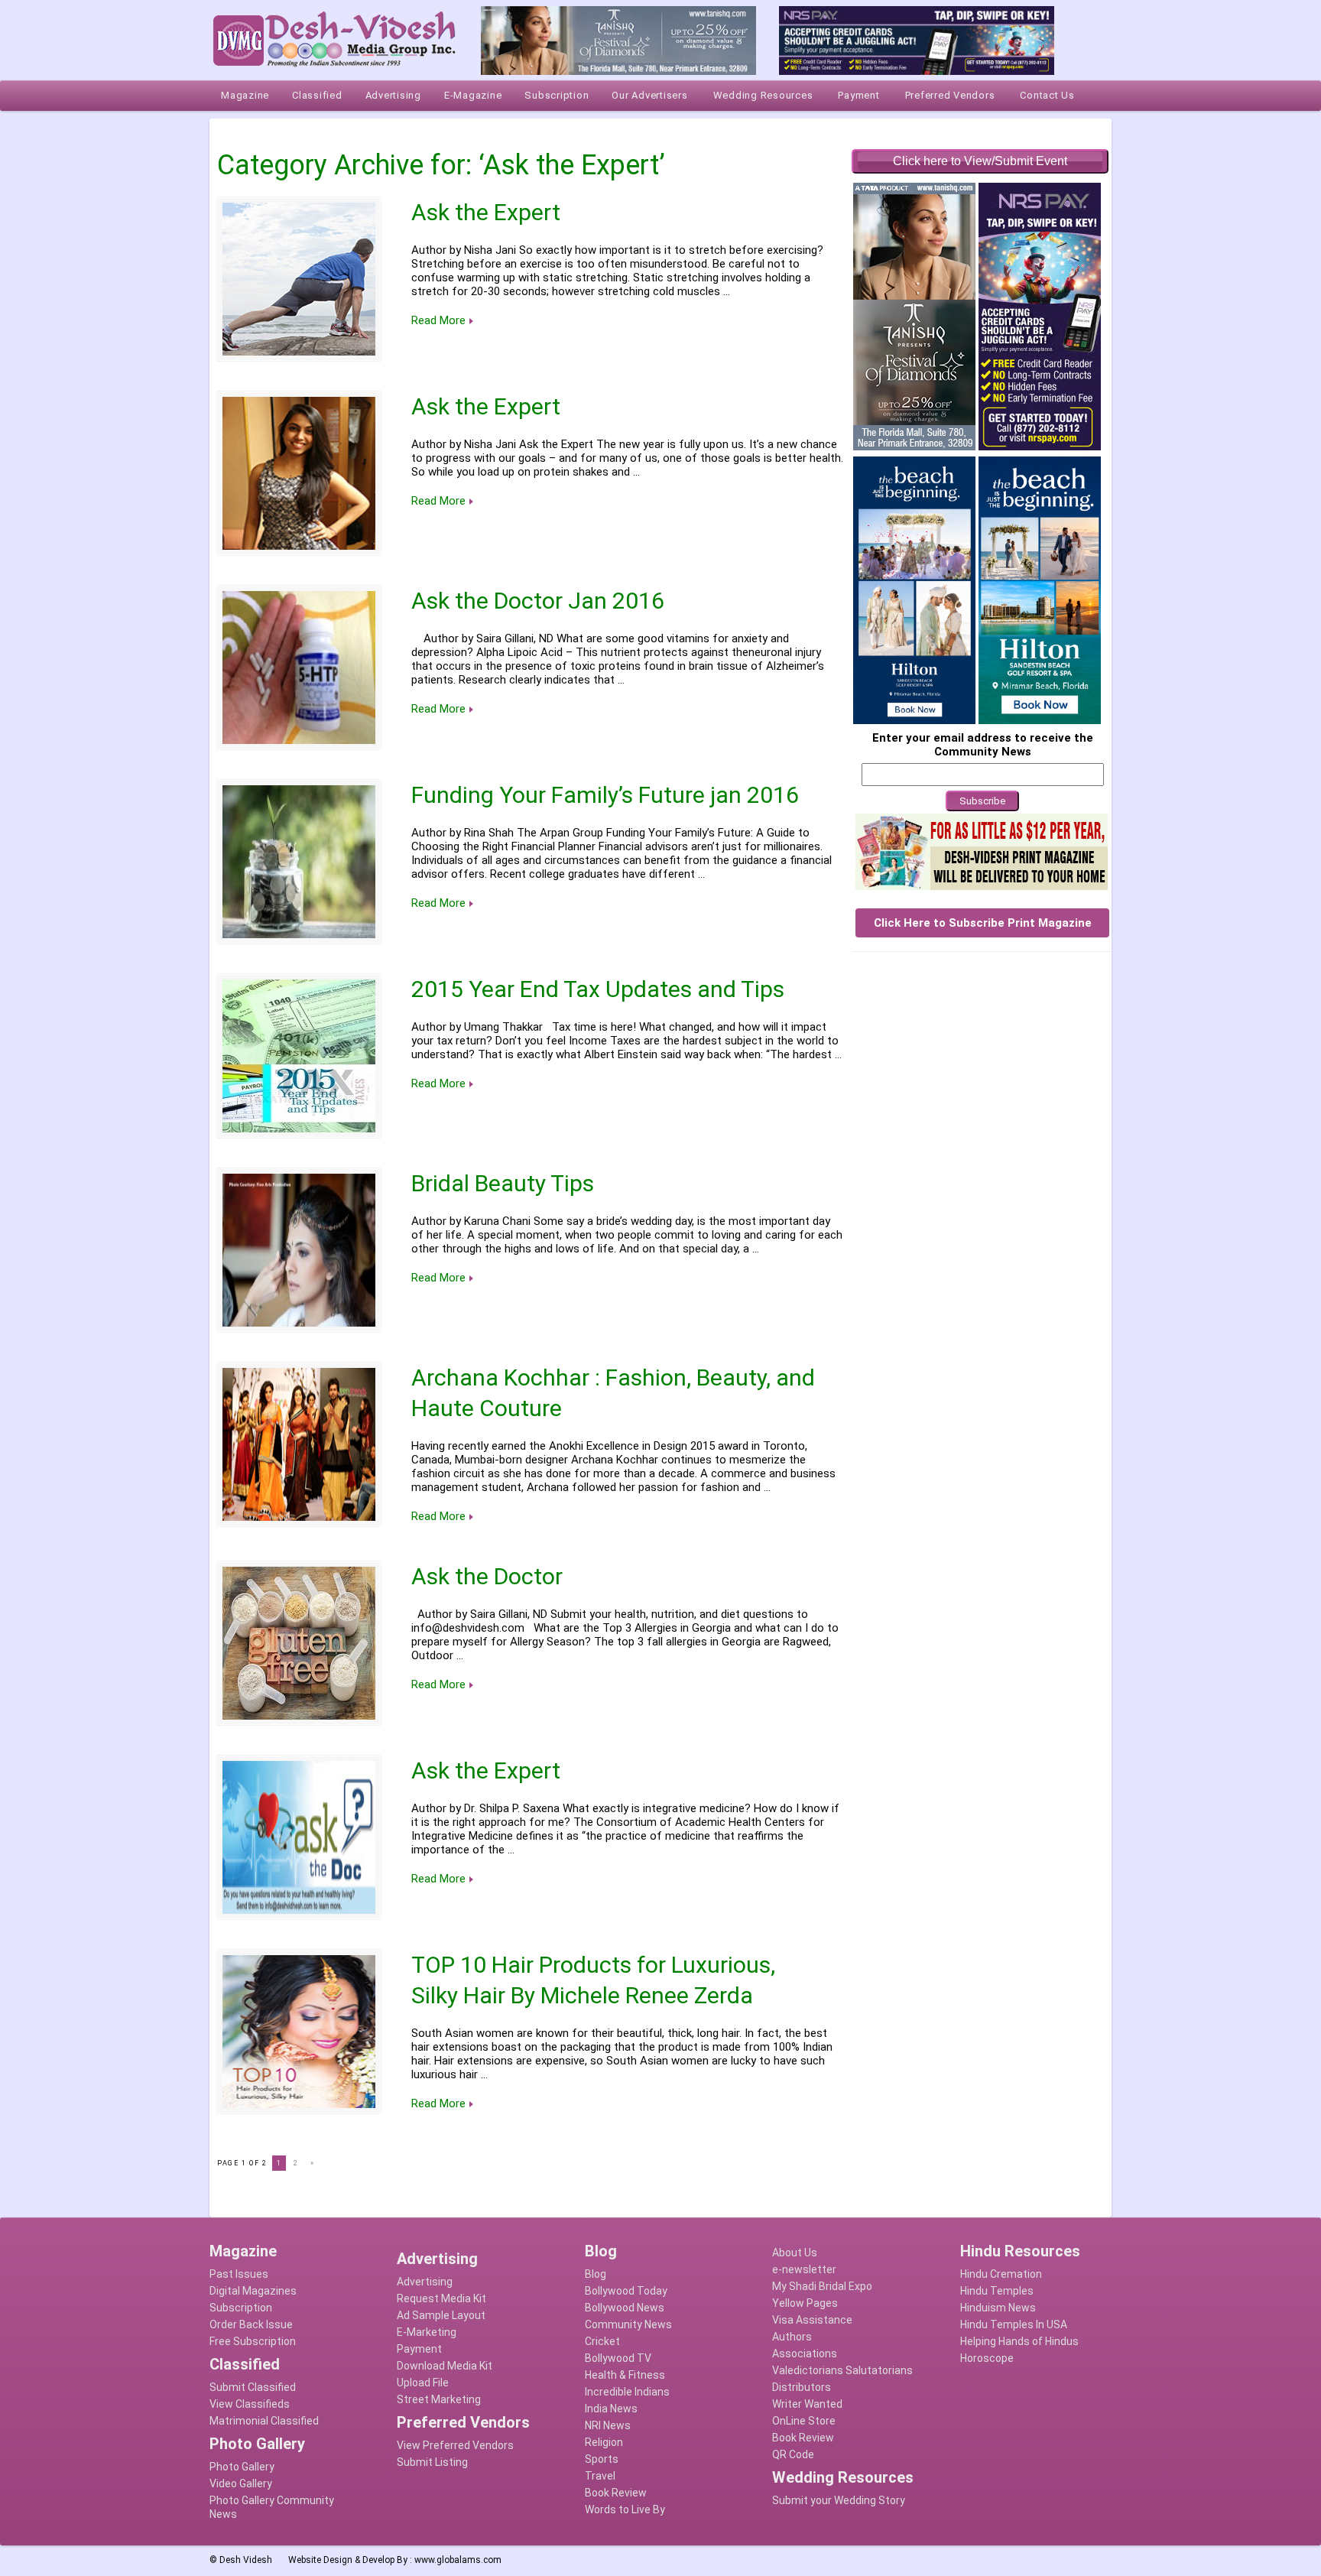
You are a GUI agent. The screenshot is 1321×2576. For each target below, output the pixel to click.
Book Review (616, 2493)
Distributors (802, 2387)
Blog (596, 2274)
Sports (602, 2459)
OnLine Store (804, 2421)
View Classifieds (250, 2404)
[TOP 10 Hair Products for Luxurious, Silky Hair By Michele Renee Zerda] (299, 2032)
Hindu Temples (997, 2291)
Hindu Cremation (1001, 2274)
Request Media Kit (441, 2298)
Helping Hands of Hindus (1019, 2341)
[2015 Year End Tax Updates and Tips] (299, 1056)
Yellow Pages (805, 2303)
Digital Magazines (253, 2291)
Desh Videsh (246, 2560)
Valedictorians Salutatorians (842, 2370)
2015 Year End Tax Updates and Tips (598, 989)
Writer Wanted (807, 2404)
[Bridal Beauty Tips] (299, 1250)
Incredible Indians (627, 2392)
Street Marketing (439, 2399)
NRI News (608, 2425)
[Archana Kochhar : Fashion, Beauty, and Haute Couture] (299, 1444)
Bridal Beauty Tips (503, 1183)
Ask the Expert (486, 212)
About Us (795, 2253)
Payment (419, 2349)
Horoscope (987, 2358)
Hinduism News (998, 2308)
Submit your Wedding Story (839, 2500)
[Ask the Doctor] (299, 1643)
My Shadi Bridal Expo (822, 2286)
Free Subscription (253, 2341)
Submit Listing (432, 2462)
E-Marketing (427, 2332)
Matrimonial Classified (264, 2421)
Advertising (425, 2282)
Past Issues (239, 2274)
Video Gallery (241, 2483)
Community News (628, 2324)
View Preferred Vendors (455, 2445)
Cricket (602, 2341)
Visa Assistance (812, 2320)
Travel (600, 2476)
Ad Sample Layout (441, 2315)
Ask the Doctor (487, 1576)
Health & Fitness (625, 2375)
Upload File (423, 2383)
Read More (438, 320)
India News (611, 2409)
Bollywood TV (618, 2358)
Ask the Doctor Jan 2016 (538, 601)
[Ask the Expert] (299, 279)
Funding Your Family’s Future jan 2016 (605, 795)
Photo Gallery (242, 2467)
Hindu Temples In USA (1014, 2324)
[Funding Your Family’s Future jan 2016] (299, 862)
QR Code (793, 2454)
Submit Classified (253, 2387)
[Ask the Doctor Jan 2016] (299, 668)
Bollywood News (625, 2308)
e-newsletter (804, 2269)
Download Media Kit (445, 2366)
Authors (792, 2337)
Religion (604, 2442)
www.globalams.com (458, 2560)
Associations (805, 2353)
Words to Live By (625, 2509)
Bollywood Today (626, 2291)
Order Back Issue (251, 2324)
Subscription (241, 2308)
